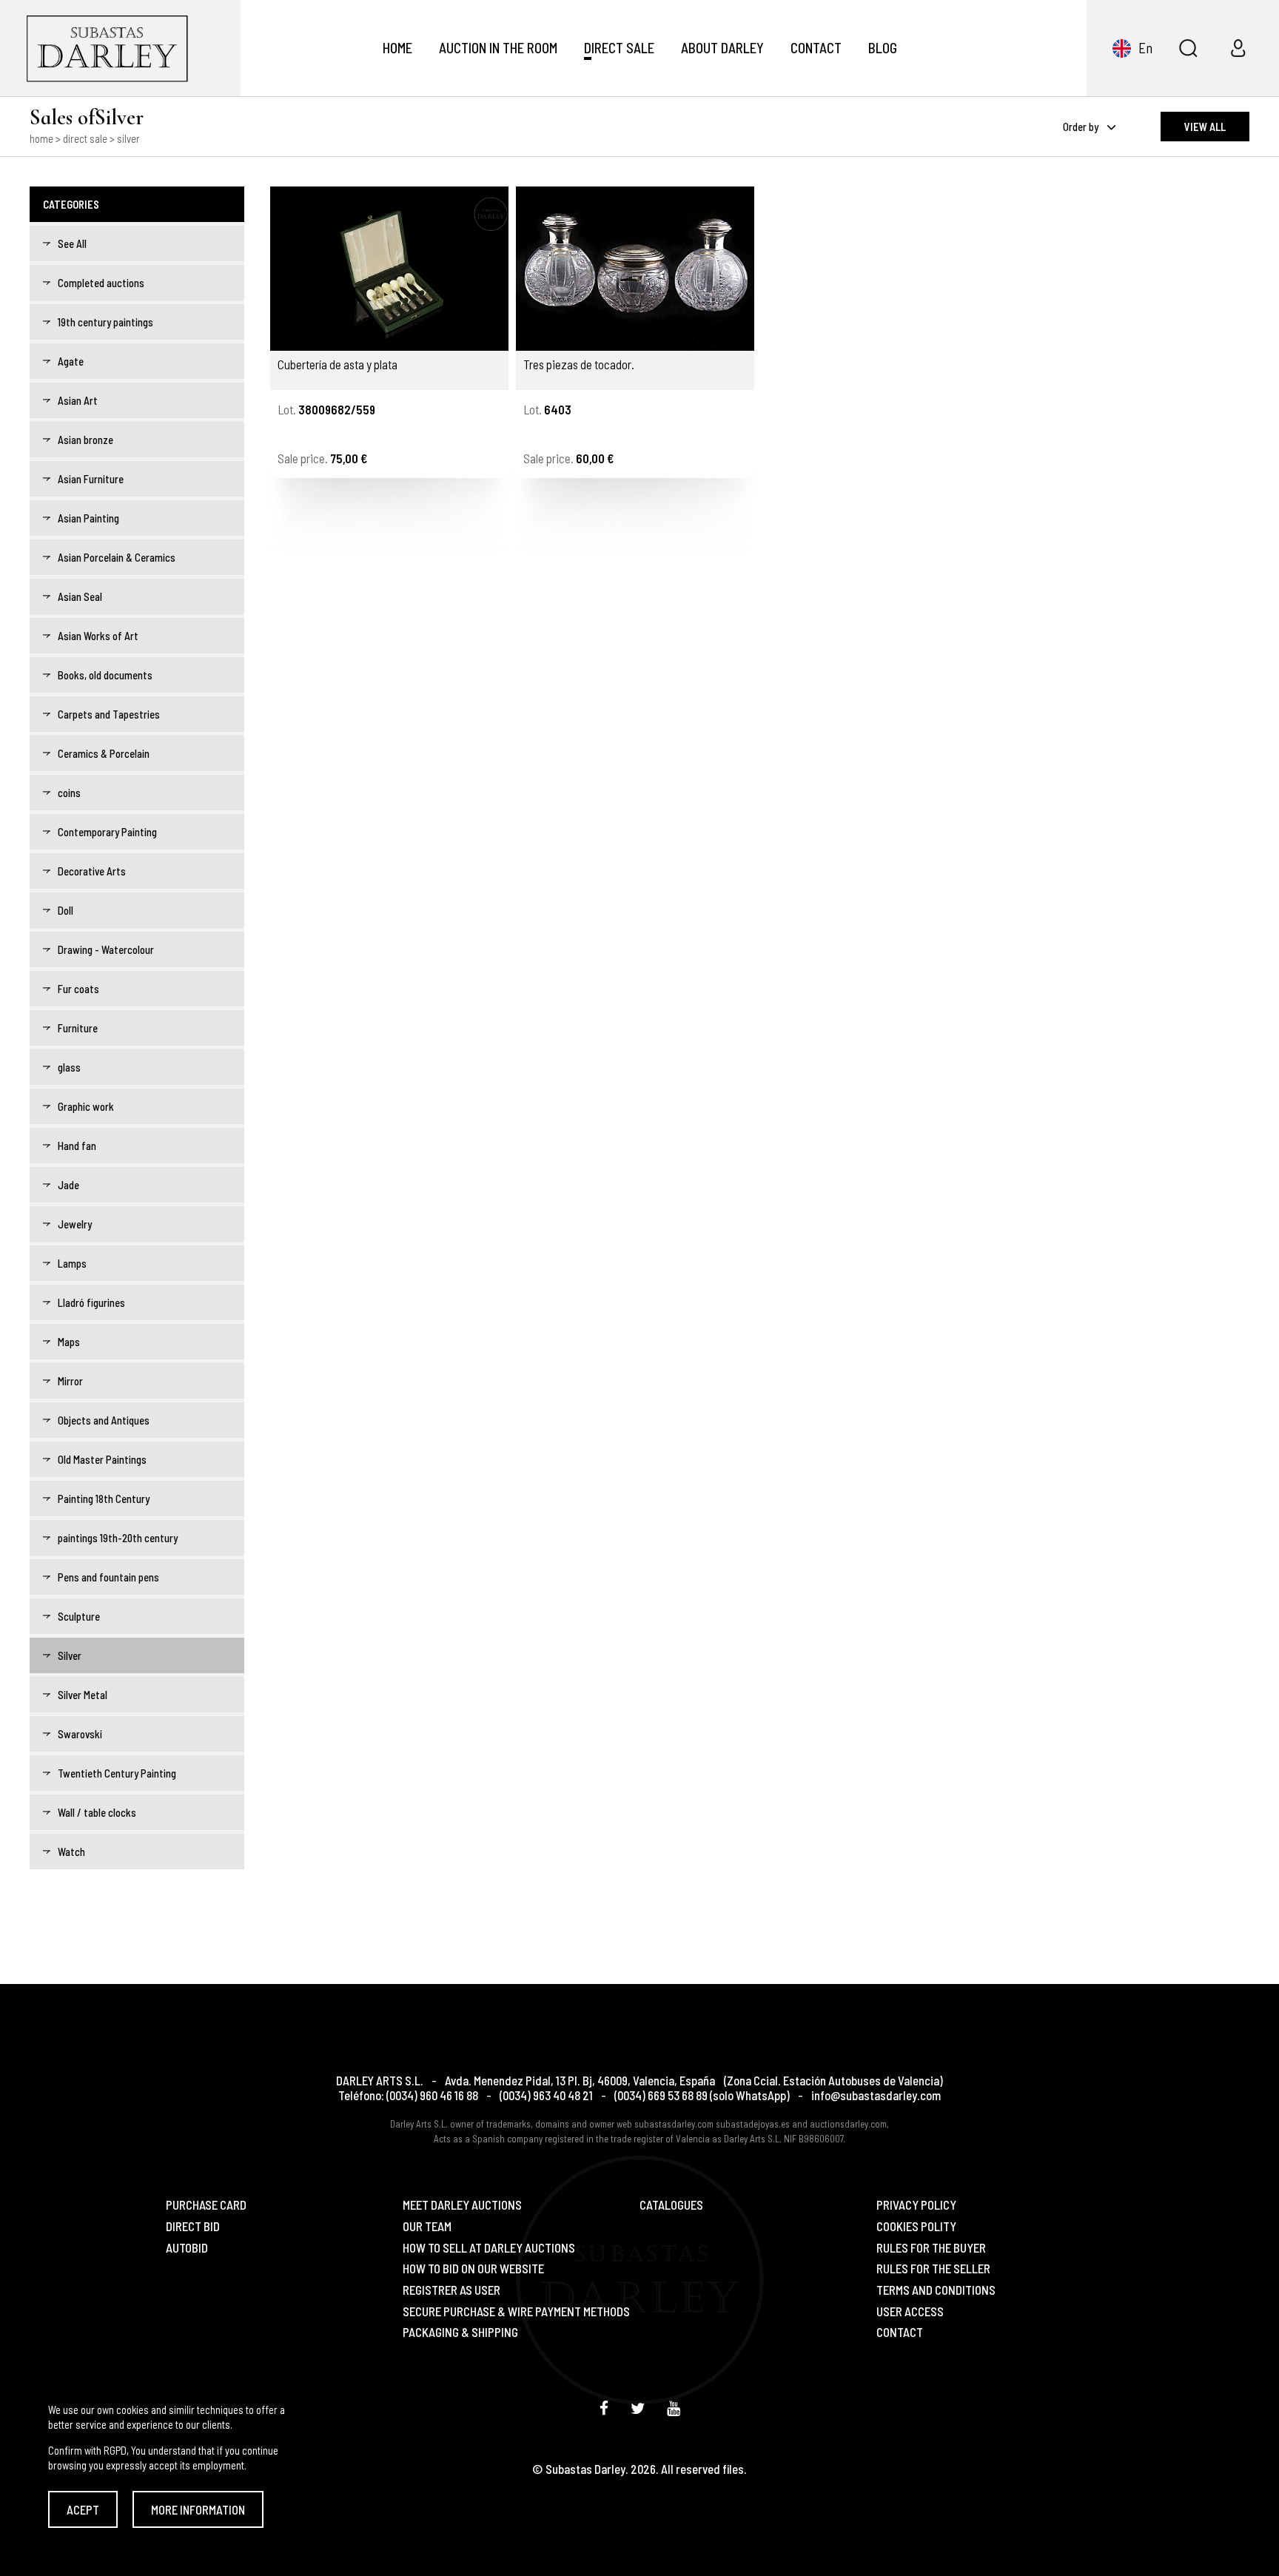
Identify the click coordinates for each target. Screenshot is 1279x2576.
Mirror (70, 1381)
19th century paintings (105, 322)
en (1145, 48)
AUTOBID (187, 2248)
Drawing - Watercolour (106, 949)
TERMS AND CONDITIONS (936, 2290)
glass (69, 1067)
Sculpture (79, 1616)
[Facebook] (604, 2408)
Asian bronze (85, 440)
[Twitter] (638, 2408)
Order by (1082, 127)
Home (397, 48)
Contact (816, 48)
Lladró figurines (91, 1302)
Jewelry (75, 1224)
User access (910, 2311)
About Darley (722, 48)
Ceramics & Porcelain (104, 753)
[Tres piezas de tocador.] (635, 269)
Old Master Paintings (102, 1459)
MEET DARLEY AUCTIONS (462, 2205)
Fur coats (78, 989)
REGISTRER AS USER (451, 2290)
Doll (66, 910)
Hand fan (77, 1146)
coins (69, 793)
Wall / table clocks (97, 1812)
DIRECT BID (193, 2226)
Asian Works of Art (98, 636)
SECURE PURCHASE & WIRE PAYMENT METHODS (516, 2311)
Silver (70, 1655)
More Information (198, 2509)
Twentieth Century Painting (117, 1773)
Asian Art (78, 400)
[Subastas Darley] (120, 48)
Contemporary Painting (107, 832)
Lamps (72, 1263)
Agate (71, 361)
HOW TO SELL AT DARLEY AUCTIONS (489, 2248)
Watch (71, 1852)
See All (72, 243)
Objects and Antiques (104, 1420)
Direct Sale (619, 48)
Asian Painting (88, 518)
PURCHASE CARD (206, 2205)
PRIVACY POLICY (916, 2205)
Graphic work (86, 1106)
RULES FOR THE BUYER (931, 2248)
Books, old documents (105, 675)
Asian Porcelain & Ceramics (117, 557)
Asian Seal (80, 596)
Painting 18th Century (104, 1499)
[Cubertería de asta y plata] (389, 269)
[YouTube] (674, 2408)
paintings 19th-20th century (118, 1538)
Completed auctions (101, 283)
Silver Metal (83, 1695)
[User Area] (1238, 48)
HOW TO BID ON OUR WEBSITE (473, 2269)
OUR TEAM (427, 2226)
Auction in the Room (498, 48)
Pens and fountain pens (108, 1577)
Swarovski (80, 1734)
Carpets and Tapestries (109, 714)
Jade (68, 1185)
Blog (883, 48)
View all (1205, 127)
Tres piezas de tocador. (579, 365)
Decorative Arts (92, 871)
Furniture (78, 1028)
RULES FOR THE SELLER (933, 2269)
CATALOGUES (671, 2205)
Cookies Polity (916, 2226)
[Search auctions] (1188, 48)
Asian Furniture (91, 479)
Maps (69, 1342)
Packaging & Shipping (460, 2332)
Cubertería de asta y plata (338, 365)
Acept (83, 2509)
